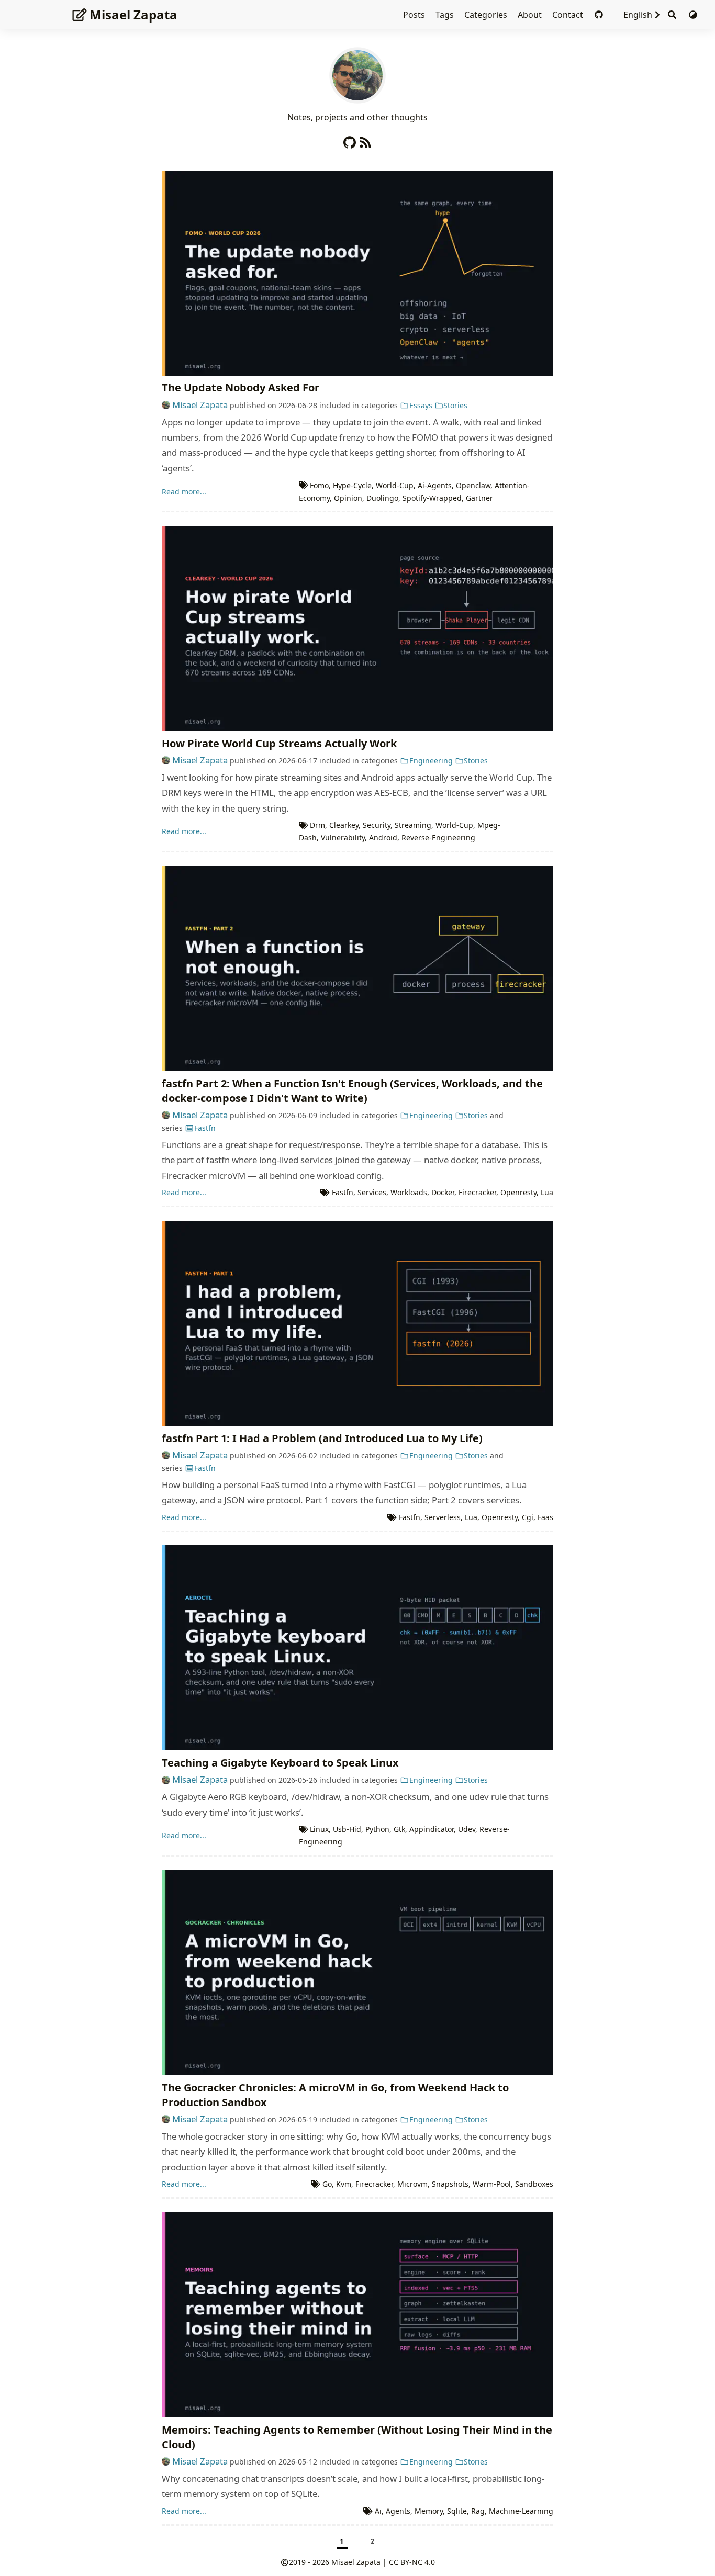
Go (327, 2184)
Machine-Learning (521, 2511)
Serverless (443, 1517)
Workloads (409, 1192)
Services (372, 1192)
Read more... (184, 492)
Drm (317, 825)
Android (383, 837)
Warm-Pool (492, 2184)
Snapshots (450, 2184)
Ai (378, 2511)
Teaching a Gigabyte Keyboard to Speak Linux (280, 1763)
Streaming (413, 825)
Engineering (431, 761)
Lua (547, 1192)
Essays (421, 405)
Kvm (344, 2184)
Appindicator (432, 1829)
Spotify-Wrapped (432, 498)
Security (377, 825)
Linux (319, 1829)
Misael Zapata (133, 14)
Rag (478, 2511)
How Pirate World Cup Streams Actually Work (279, 743)
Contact (569, 15)
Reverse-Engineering (438, 837)
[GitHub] (600, 15)
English (638, 15)
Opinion (348, 498)
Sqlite (457, 2511)
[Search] (672, 15)
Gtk (399, 1829)
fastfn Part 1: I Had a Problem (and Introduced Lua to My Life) (322, 1438)
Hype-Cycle (352, 485)
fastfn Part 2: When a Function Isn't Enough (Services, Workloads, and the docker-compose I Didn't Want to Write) (352, 1091)
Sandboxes (534, 2184)
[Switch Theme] (693, 15)
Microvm (412, 2184)
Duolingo (382, 498)
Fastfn (205, 1128)
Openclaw (473, 485)
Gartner (479, 498)
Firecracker (477, 1192)
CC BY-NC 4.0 (412, 2562)
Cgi (528, 1517)
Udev (467, 1829)
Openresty (518, 1192)
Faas (545, 1517)
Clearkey (344, 825)
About (531, 15)
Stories (455, 405)
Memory (429, 2511)
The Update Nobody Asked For (241, 387)
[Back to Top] (692, 2528)
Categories (487, 15)
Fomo (319, 485)
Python (377, 1829)
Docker (443, 1192)
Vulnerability (343, 837)
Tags (446, 15)
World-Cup (395, 485)
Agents (398, 2511)
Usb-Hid (347, 1829)
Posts (415, 15)
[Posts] (357, 74)
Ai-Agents (435, 485)
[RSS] (365, 140)
